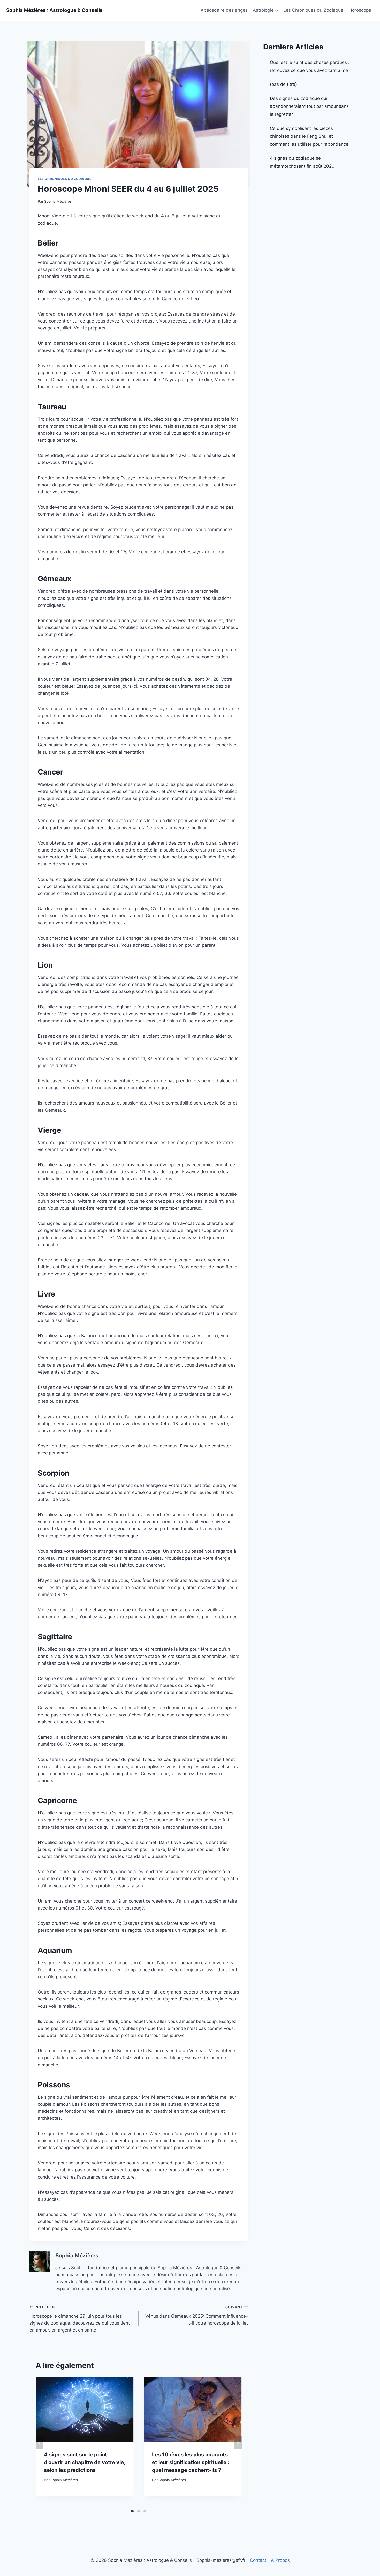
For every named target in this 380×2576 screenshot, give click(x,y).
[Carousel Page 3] (145, 2511)
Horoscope (360, 10)
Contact (258, 2560)
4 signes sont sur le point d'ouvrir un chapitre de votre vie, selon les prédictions (85, 2462)
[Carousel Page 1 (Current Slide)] (132, 2511)
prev (40, 2443)
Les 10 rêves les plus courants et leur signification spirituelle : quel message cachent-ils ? (191, 2462)
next (238, 2443)
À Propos (280, 2560)
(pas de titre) (283, 84)
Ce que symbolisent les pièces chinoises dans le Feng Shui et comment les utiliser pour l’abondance (309, 136)
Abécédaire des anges (224, 10)
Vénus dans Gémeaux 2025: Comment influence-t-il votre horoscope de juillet (196, 2315)
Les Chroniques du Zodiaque (313, 10)
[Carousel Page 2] (139, 2511)
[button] (276, 10)
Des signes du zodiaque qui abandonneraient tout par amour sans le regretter (309, 106)
